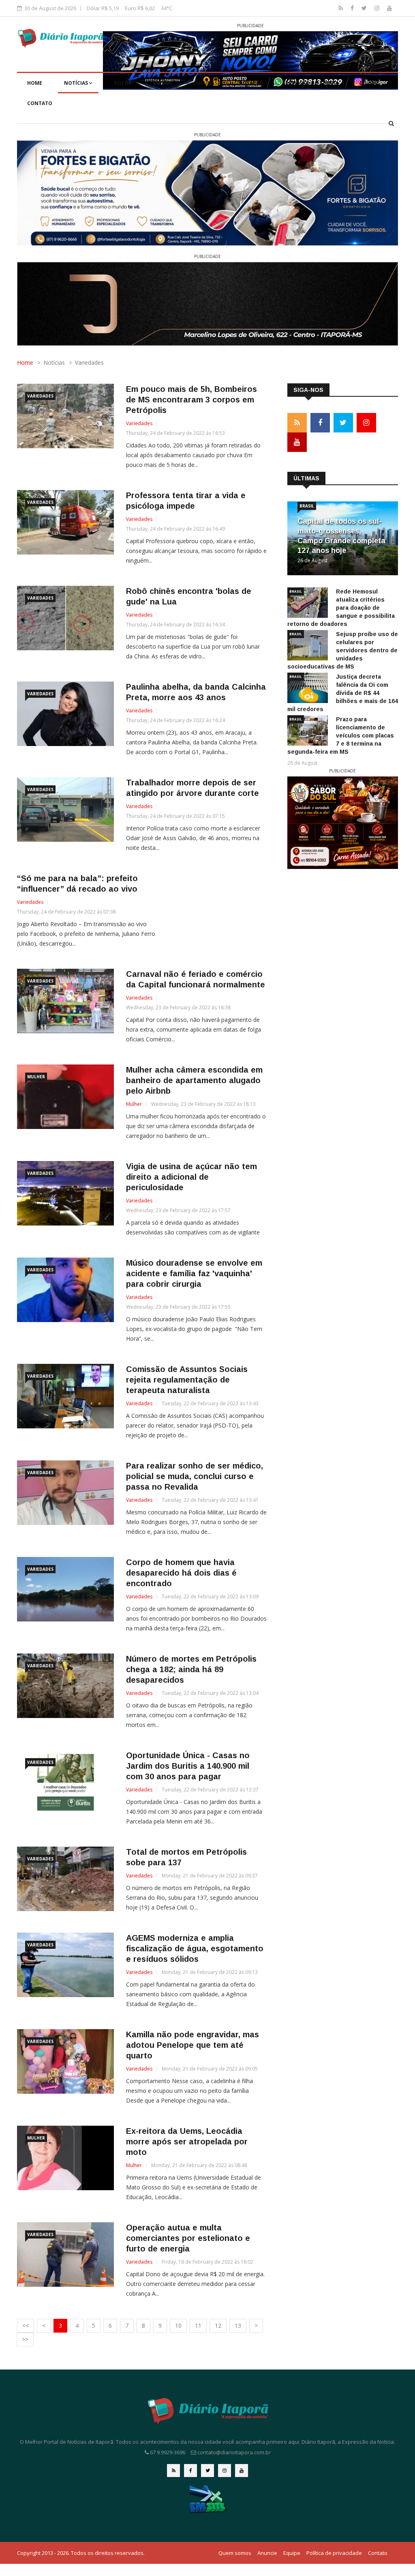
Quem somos (235, 2553)
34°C (167, 8)
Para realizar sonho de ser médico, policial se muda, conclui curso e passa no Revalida (195, 1476)
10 (178, 2325)
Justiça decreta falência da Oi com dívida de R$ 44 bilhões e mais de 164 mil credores (343, 693)
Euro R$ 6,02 (140, 8)
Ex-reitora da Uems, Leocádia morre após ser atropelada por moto (187, 2142)
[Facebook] (353, 8)
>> (25, 2339)
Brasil (307, 506)
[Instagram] (378, 8)
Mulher (36, 1077)
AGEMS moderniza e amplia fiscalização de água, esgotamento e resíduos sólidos (195, 1948)
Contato (40, 103)
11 (198, 2325)
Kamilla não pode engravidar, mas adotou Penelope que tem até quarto (193, 2045)
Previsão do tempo (311, 83)
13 (238, 2325)
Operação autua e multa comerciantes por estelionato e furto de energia (188, 2238)
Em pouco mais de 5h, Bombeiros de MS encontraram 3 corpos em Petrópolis (191, 400)
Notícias (77, 83)
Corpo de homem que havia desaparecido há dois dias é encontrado (181, 1573)
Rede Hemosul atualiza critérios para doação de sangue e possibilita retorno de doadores (341, 608)
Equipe (369, 83)
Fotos (123, 83)
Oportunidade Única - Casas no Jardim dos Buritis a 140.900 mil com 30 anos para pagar (188, 1766)
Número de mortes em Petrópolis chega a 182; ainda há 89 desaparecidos (191, 1669)
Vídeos (162, 83)
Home (35, 83)
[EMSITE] (208, 2499)
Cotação (251, 83)
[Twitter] (365, 8)
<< (26, 2325)
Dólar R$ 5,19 (103, 8)
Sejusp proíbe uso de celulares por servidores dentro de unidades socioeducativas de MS (343, 650)
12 (218, 2325)
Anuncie (267, 2553)
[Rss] (341, 8)
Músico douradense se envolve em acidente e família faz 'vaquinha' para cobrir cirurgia (194, 1273)
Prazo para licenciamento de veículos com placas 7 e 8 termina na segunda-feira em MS (341, 735)
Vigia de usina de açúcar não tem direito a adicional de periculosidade (191, 1177)
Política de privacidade (334, 2553)
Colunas (205, 83)
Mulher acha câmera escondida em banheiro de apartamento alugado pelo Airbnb (194, 1080)
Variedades (40, 396)
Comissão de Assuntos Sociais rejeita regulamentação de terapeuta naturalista (187, 1380)
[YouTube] (389, 8)
